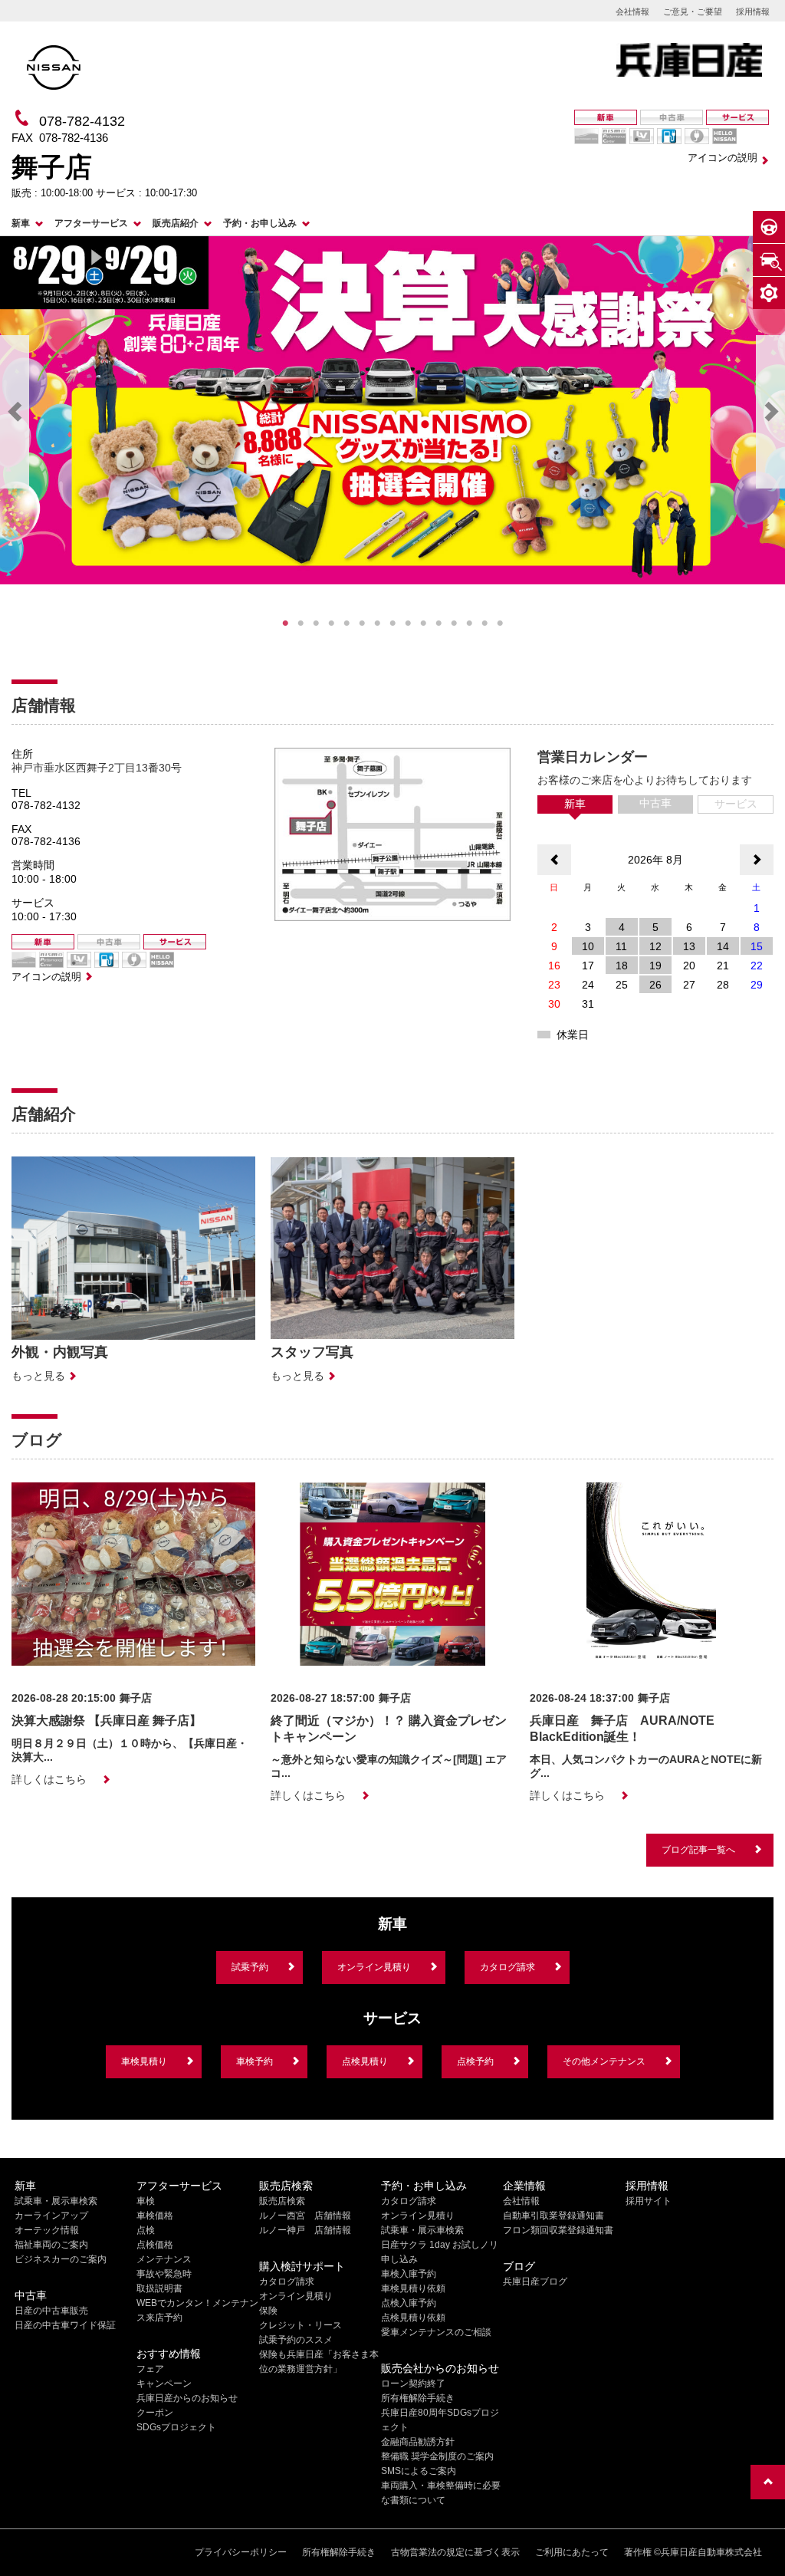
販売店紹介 (176, 223)
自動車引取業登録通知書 (553, 2216)
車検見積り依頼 (413, 2288)
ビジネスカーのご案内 (61, 2259)
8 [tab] (392, 623)
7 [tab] (377, 623)
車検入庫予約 (409, 2274)
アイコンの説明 (723, 158)
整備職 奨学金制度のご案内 (437, 2456)
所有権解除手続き (418, 2398)
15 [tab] (500, 623)
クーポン (155, 2413)
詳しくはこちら (49, 1779)
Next (770, 412)
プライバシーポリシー (241, 2552)
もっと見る (38, 1376)
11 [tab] (438, 623)
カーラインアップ (51, 2216)
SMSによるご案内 (419, 2471)
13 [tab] (469, 623)
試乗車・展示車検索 (56, 2201)
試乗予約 (250, 1967)
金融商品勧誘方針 (418, 2442)
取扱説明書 (159, 2288)
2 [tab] (301, 623)
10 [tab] (423, 623)
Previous (15, 412)
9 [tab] (408, 623)
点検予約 (475, 2061)
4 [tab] (331, 623)
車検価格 (155, 2216)
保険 (268, 2311)
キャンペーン (164, 2384)
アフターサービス (91, 223)
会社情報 (632, 12)
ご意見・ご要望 (693, 12)
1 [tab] (285, 623)
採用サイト (649, 2201)
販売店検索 (282, 2201)
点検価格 (155, 2245)
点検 (146, 2230)
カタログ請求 (507, 1967)
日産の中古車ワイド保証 (65, 2325)
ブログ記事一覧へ (698, 1850)
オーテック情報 (47, 2230)
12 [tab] (454, 623)
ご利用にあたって (572, 2552)
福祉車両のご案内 (51, 2245)
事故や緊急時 (164, 2274)
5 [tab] (347, 623)
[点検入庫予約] (769, 260)
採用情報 (753, 12)
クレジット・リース (301, 2325)
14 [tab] (484, 623)
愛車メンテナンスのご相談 (436, 2332)
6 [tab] (362, 623)
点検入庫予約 (409, 2303)
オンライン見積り (374, 1967)
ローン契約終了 (413, 2384)
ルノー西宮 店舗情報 (305, 2216)
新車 (21, 223)
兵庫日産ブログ (535, 2282)
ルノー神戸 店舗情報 (305, 2230)
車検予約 (255, 2061)
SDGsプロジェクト (176, 2427)
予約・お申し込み (260, 223)
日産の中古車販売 (51, 2311)
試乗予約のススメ (296, 2340)
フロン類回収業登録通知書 (558, 2230)
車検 (146, 2201)
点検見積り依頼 (413, 2318)
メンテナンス (164, 2259)
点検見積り (365, 2061)
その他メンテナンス (604, 2061)
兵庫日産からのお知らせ (187, 2398)
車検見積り (144, 2061)
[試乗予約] (769, 227)
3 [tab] (316, 623)
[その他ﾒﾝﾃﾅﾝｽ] (769, 293)
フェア (150, 2369)
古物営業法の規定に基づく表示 (455, 2552)
